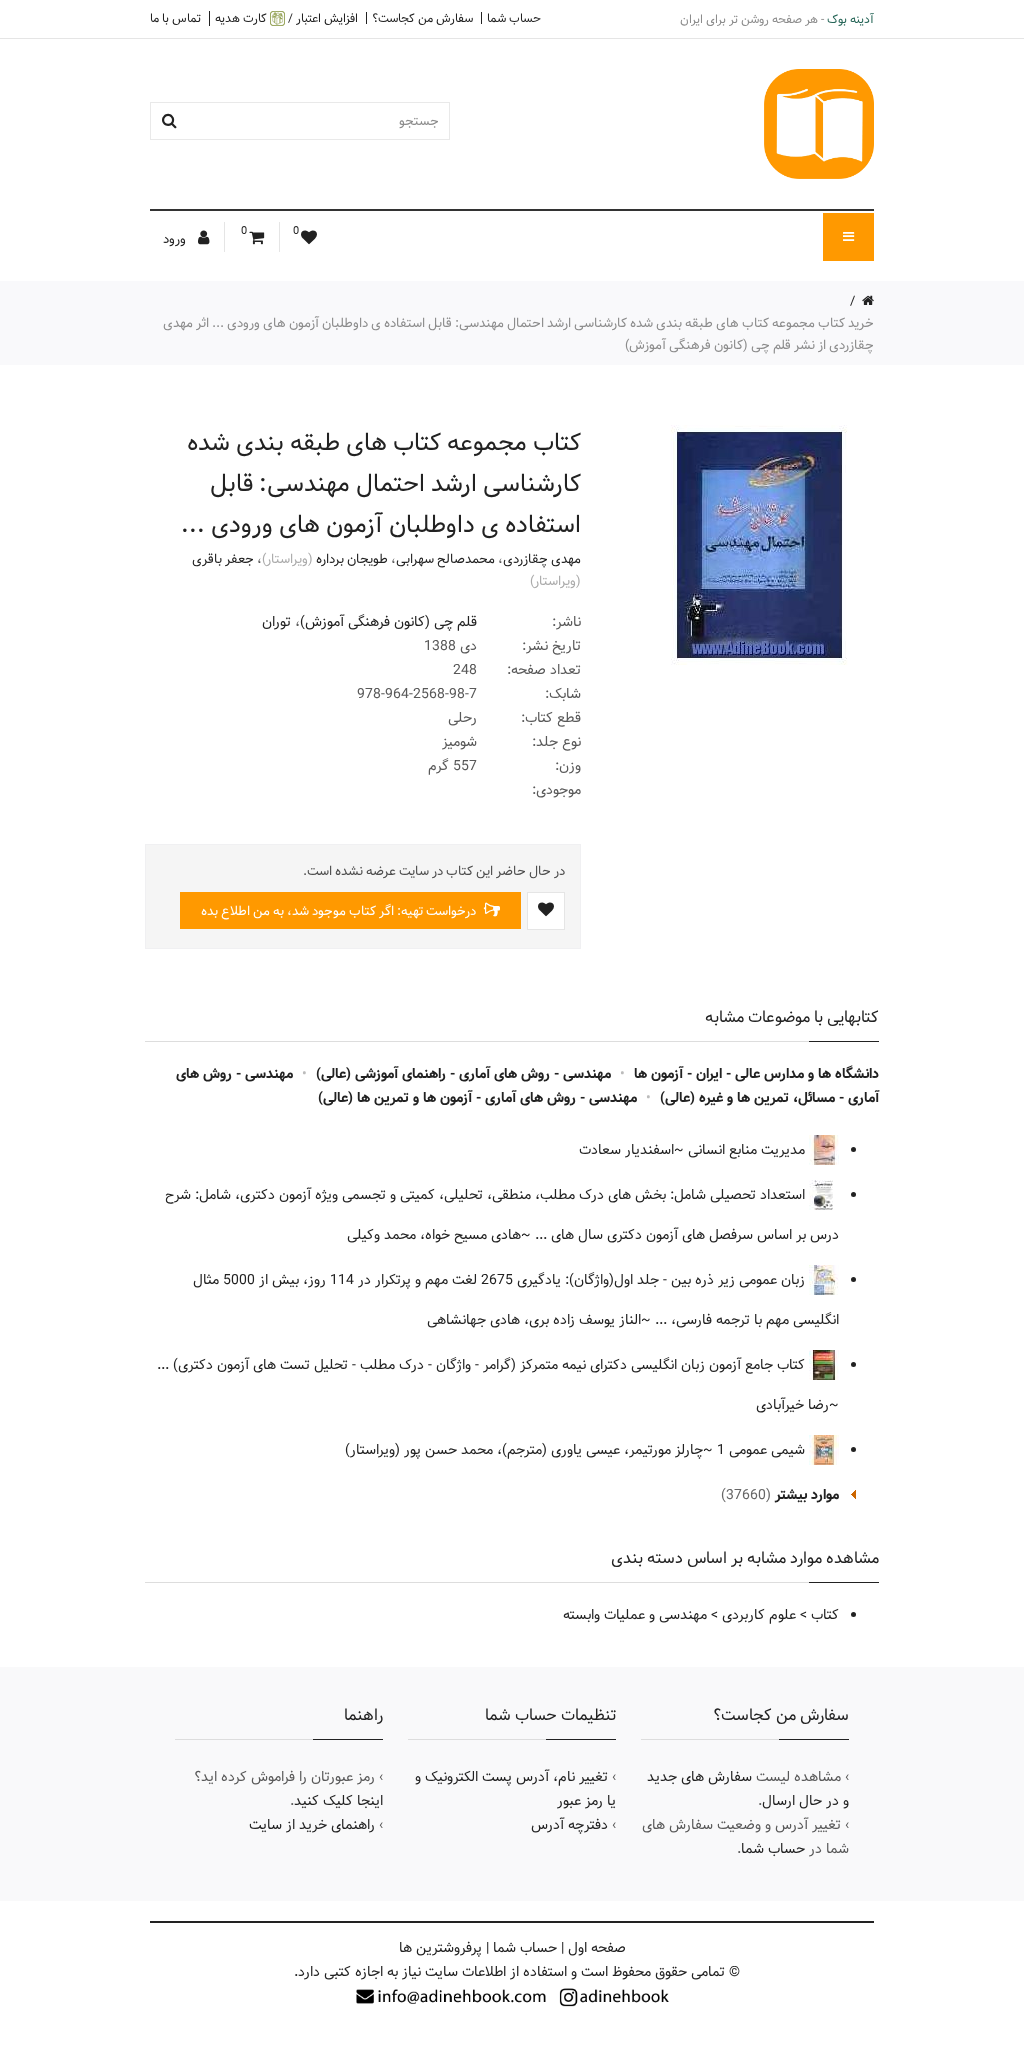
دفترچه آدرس (569, 1825)
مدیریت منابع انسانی (748, 1150)
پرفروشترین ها (440, 1948)
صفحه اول (597, 1948)
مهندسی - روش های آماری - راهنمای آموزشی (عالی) (463, 1074)
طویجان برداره (352, 559)
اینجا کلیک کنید (338, 1801)
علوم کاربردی (759, 1615)
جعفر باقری (223, 559)
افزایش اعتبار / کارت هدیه (286, 18)
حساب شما (514, 18)
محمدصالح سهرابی (445, 559)
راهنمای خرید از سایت (312, 1825)
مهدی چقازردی (542, 559)
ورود (176, 239)
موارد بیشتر (807, 1495)
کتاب (825, 1615)
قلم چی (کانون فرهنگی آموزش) (388, 622)
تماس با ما (175, 18)
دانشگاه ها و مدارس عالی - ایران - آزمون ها (756, 1074)
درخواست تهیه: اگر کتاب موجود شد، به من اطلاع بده (340, 911)
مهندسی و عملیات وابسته (635, 1615)
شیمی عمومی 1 (763, 1450)
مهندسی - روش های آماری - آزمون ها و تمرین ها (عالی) (477, 1098)
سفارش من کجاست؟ (422, 18)
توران (276, 622)
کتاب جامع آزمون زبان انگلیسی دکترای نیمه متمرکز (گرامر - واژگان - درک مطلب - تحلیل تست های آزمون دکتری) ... (483, 1365)
